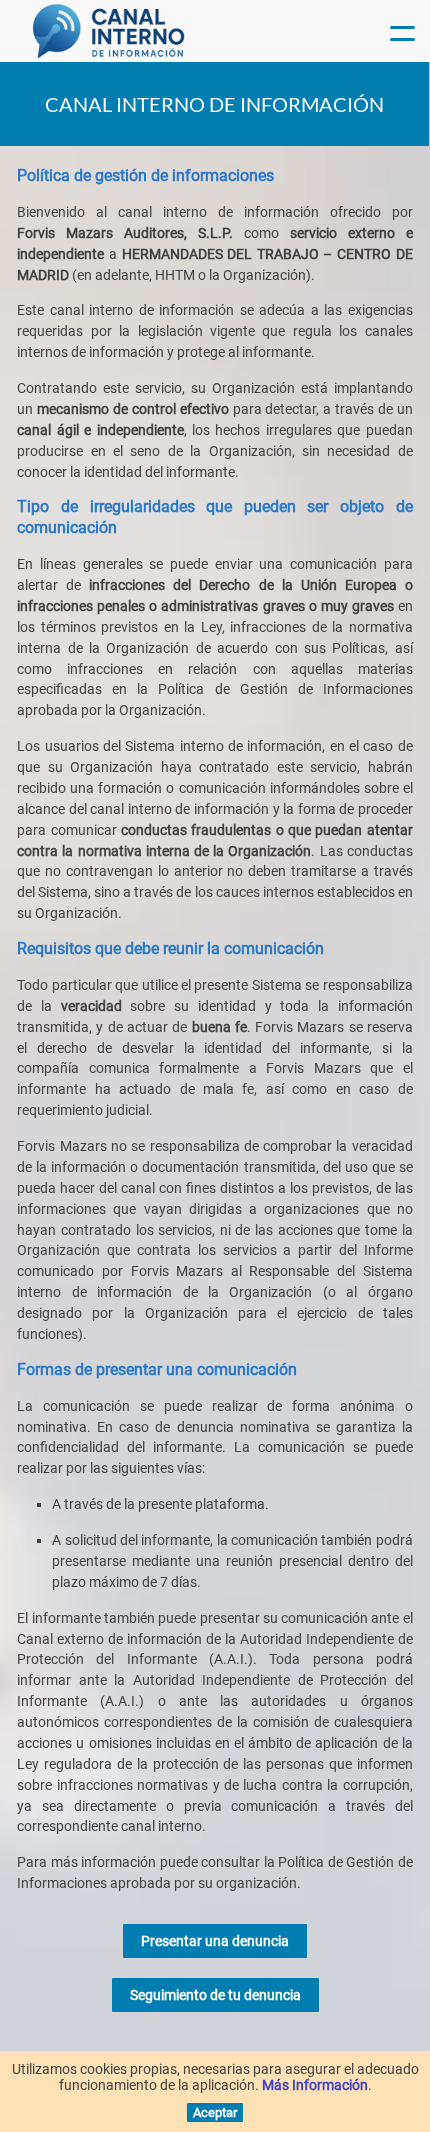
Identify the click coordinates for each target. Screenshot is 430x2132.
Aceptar (215, 2112)
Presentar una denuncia (215, 1941)
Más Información (315, 2085)
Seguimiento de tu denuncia (215, 1995)
